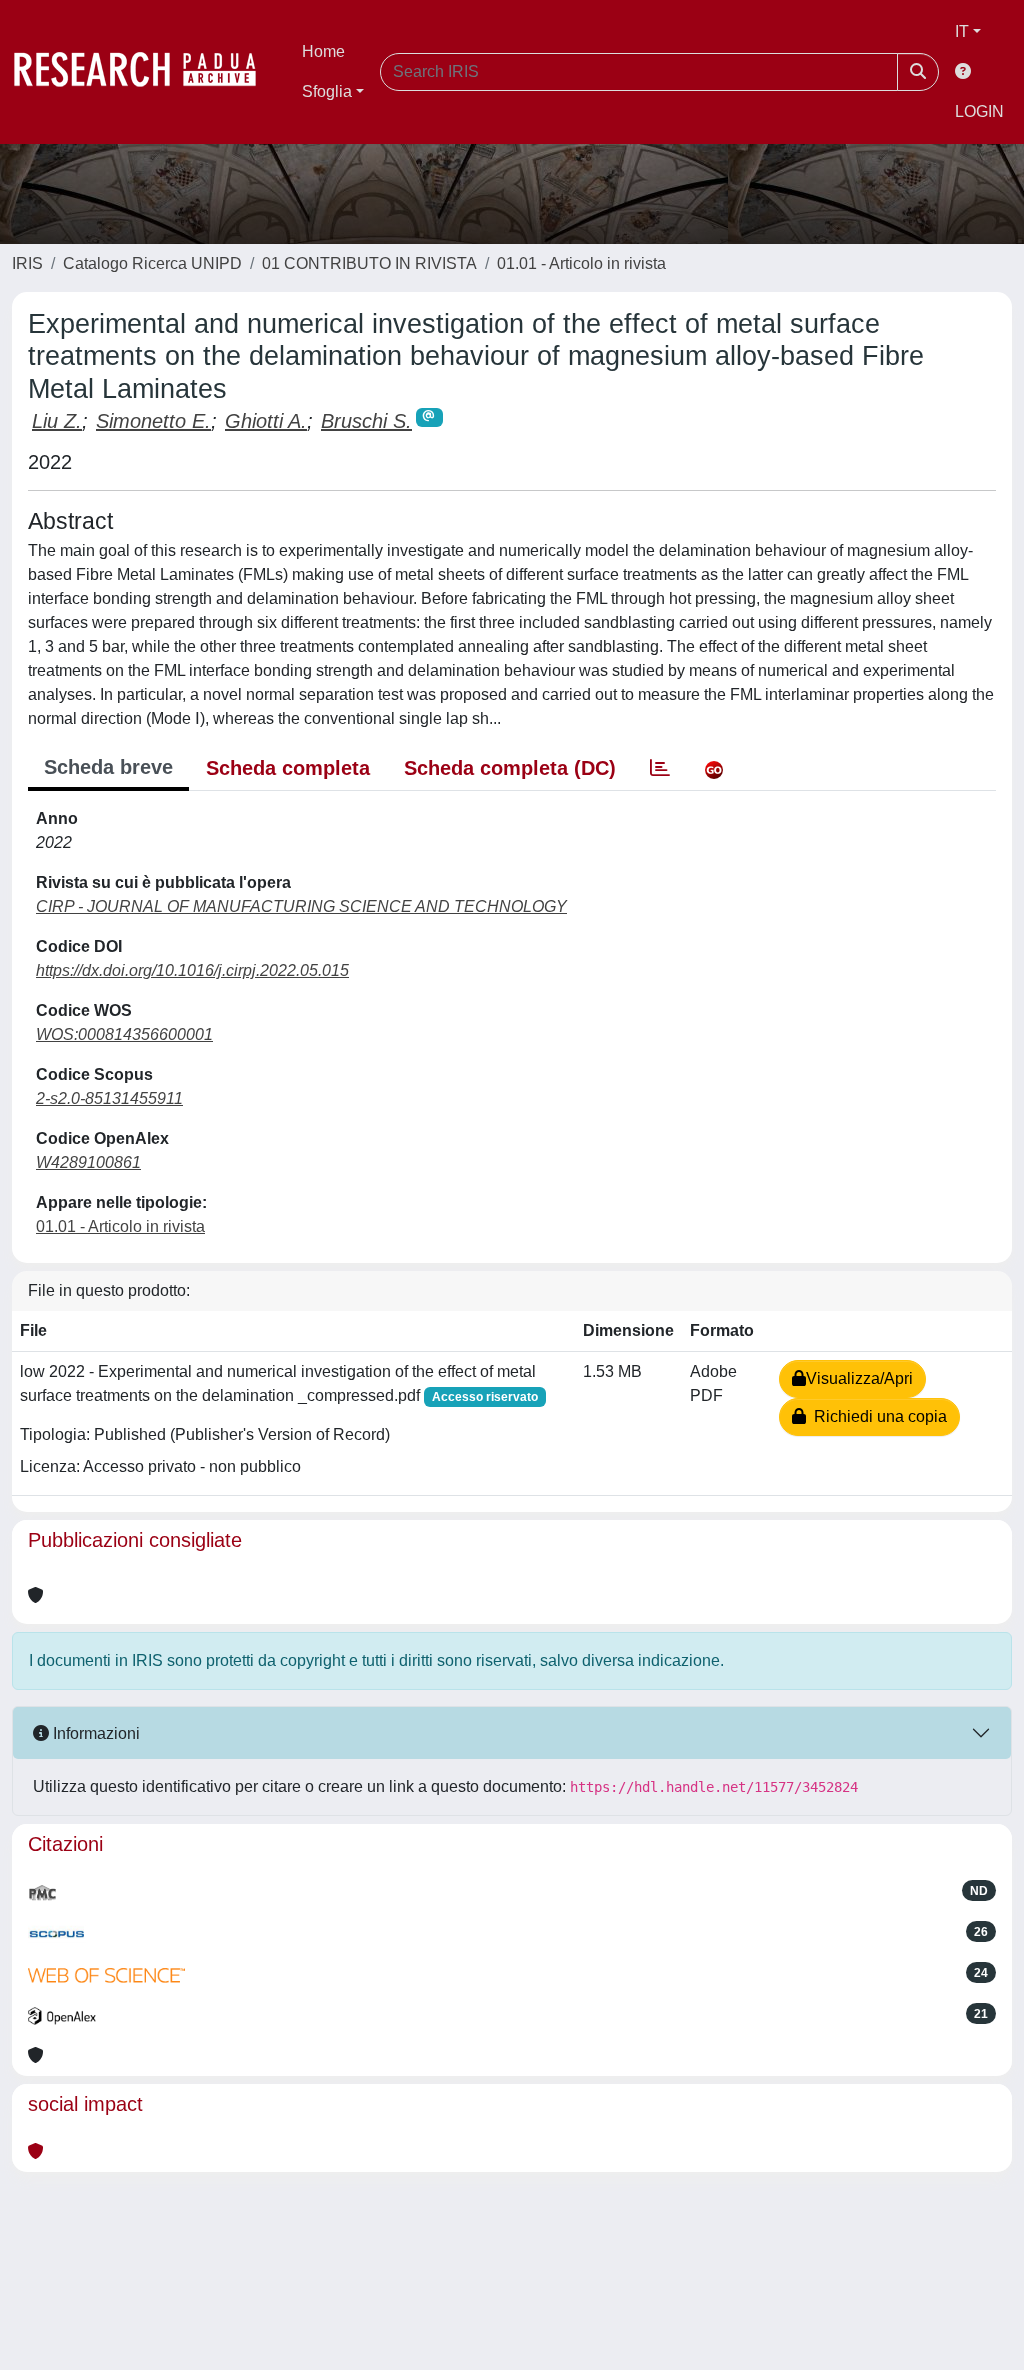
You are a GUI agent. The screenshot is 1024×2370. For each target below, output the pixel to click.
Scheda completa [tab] (288, 768)
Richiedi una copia (876, 1416)
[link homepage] (145, 72)
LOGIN (979, 111)
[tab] (660, 768)
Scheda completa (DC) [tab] (510, 768)
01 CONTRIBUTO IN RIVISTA (369, 263)
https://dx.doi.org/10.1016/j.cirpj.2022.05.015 (192, 970)
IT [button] (962, 31)
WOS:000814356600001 (124, 1034)
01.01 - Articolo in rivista (581, 263)
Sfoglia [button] (327, 91)
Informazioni (94, 1733)
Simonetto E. (153, 421)
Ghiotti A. (266, 421)
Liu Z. (57, 421)
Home (323, 51)
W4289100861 (88, 1162)
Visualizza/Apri (859, 1378)
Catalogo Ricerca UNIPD (152, 263)
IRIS (27, 263)
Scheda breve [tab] (108, 767)
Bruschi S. (366, 421)
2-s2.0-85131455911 (109, 1098)
